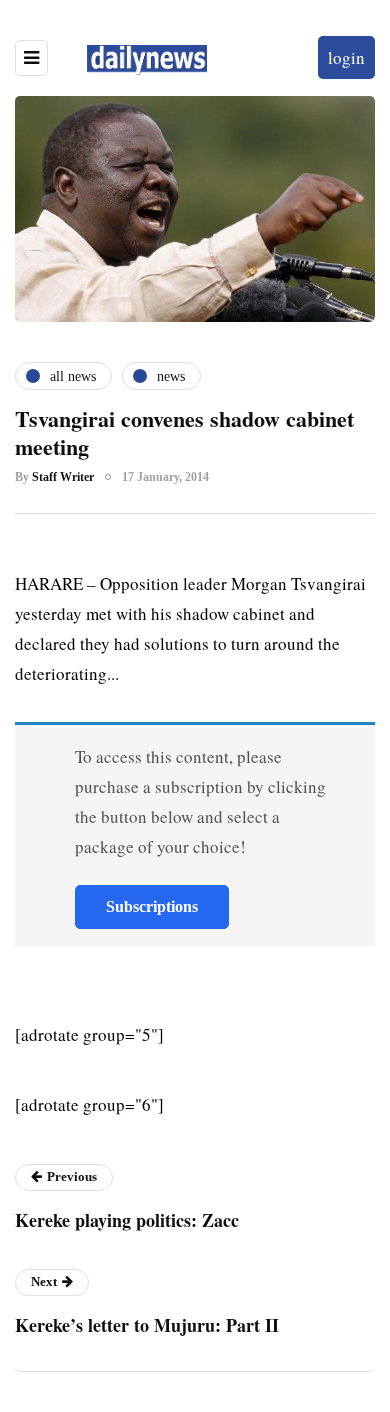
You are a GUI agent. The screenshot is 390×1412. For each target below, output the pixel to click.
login (346, 57)
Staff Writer (63, 477)
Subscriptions (152, 906)
